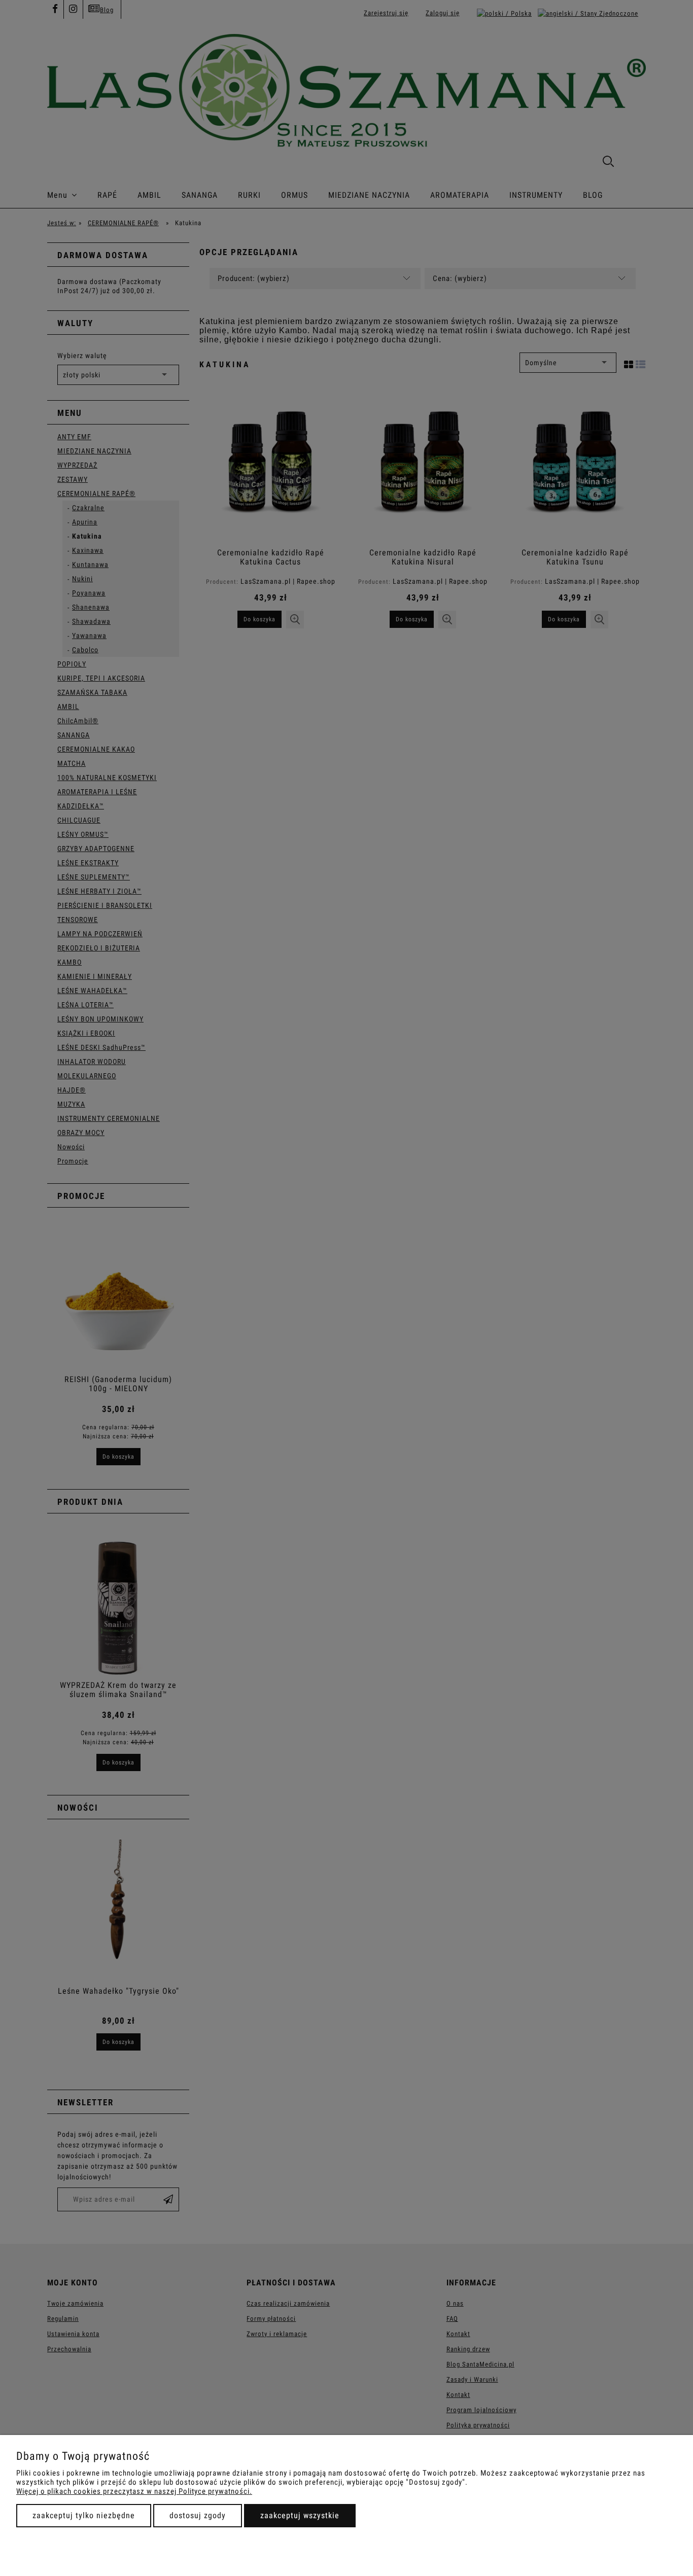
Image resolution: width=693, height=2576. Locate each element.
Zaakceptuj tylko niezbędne (84, 2515)
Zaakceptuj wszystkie (300, 2515)
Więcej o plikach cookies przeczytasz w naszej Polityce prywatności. (134, 2491)
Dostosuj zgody (198, 2515)
